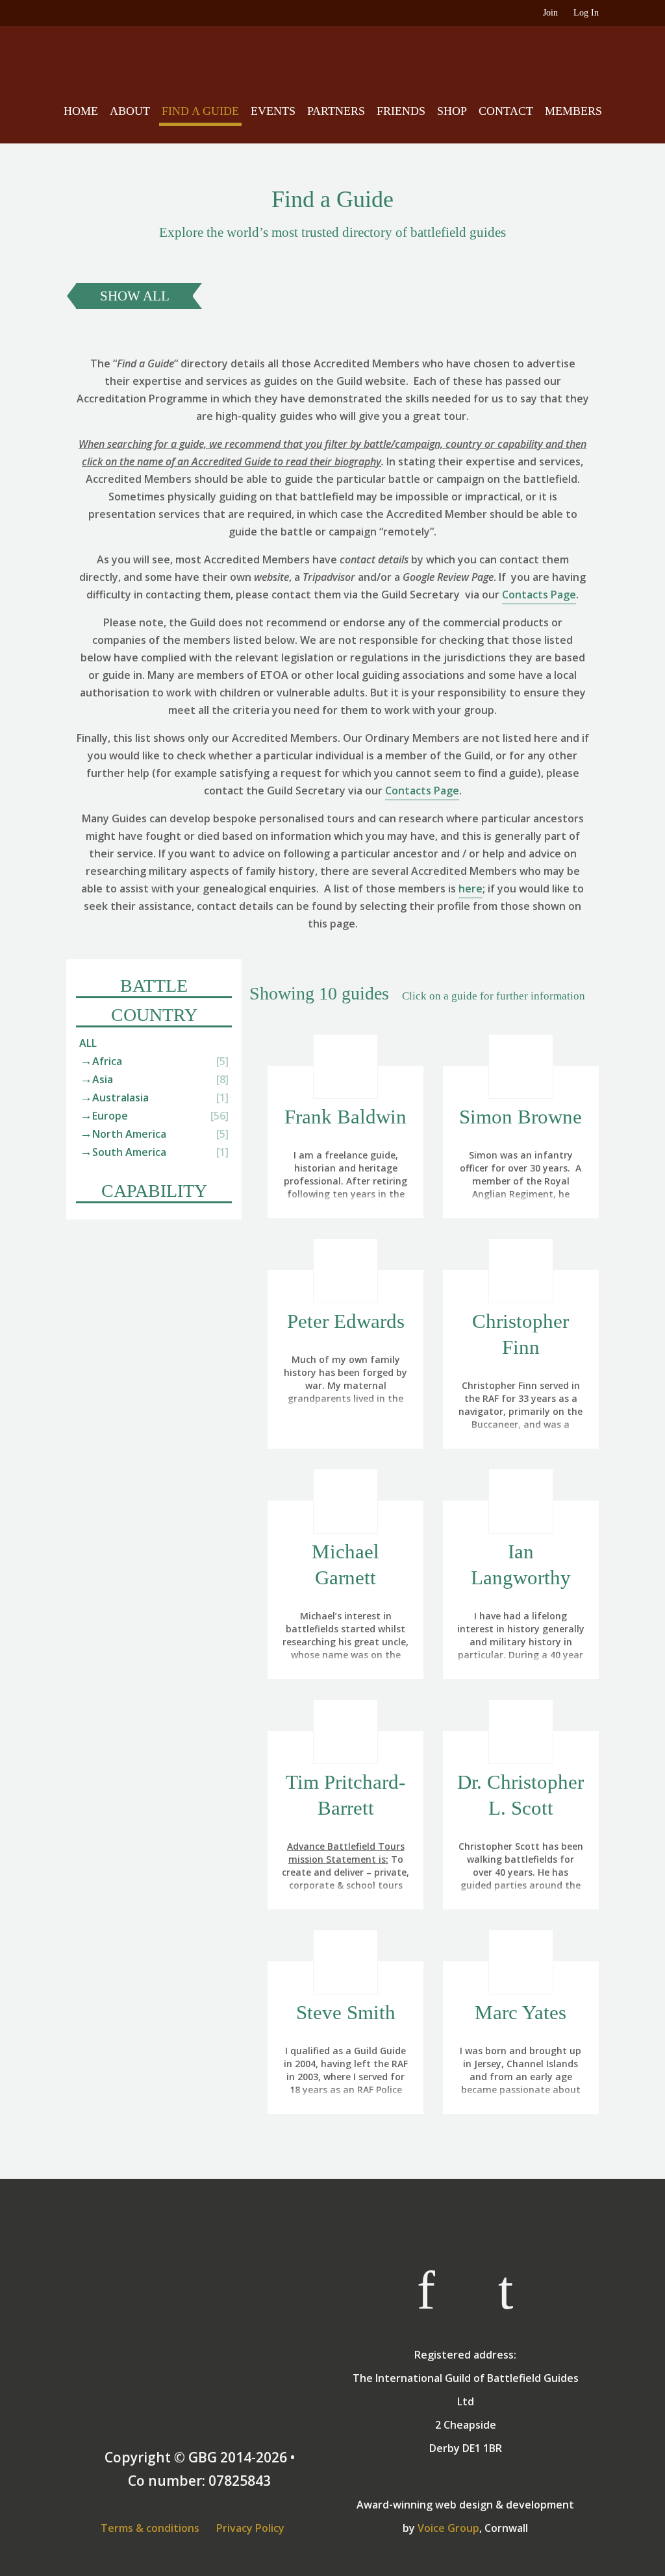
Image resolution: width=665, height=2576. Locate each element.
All (88, 1043)
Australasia (120, 1098)
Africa (107, 1061)
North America (129, 1134)
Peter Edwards (346, 1321)
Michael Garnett (345, 1564)
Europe (110, 1116)
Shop (452, 111)
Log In (586, 13)
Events (273, 111)
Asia (103, 1079)
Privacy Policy (250, 2528)
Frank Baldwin (345, 1117)
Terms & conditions (150, 2528)
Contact (506, 111)
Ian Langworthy (521, 1564)
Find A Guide (200, 111)
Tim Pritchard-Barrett (345, 1795)
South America (129, 1152)
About (130, 111)
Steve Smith (346, 2012)
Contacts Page (539, 595)
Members (573, 111)
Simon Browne (521, 1117)
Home (81, 111)
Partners (336, 111)
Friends (401, 111)
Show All (135, 296)
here (471, 889)
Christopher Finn (521, 1334)
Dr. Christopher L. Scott (521, 1795)
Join (550, 13)
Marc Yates (521, 2012)
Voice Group (448, 2528)
